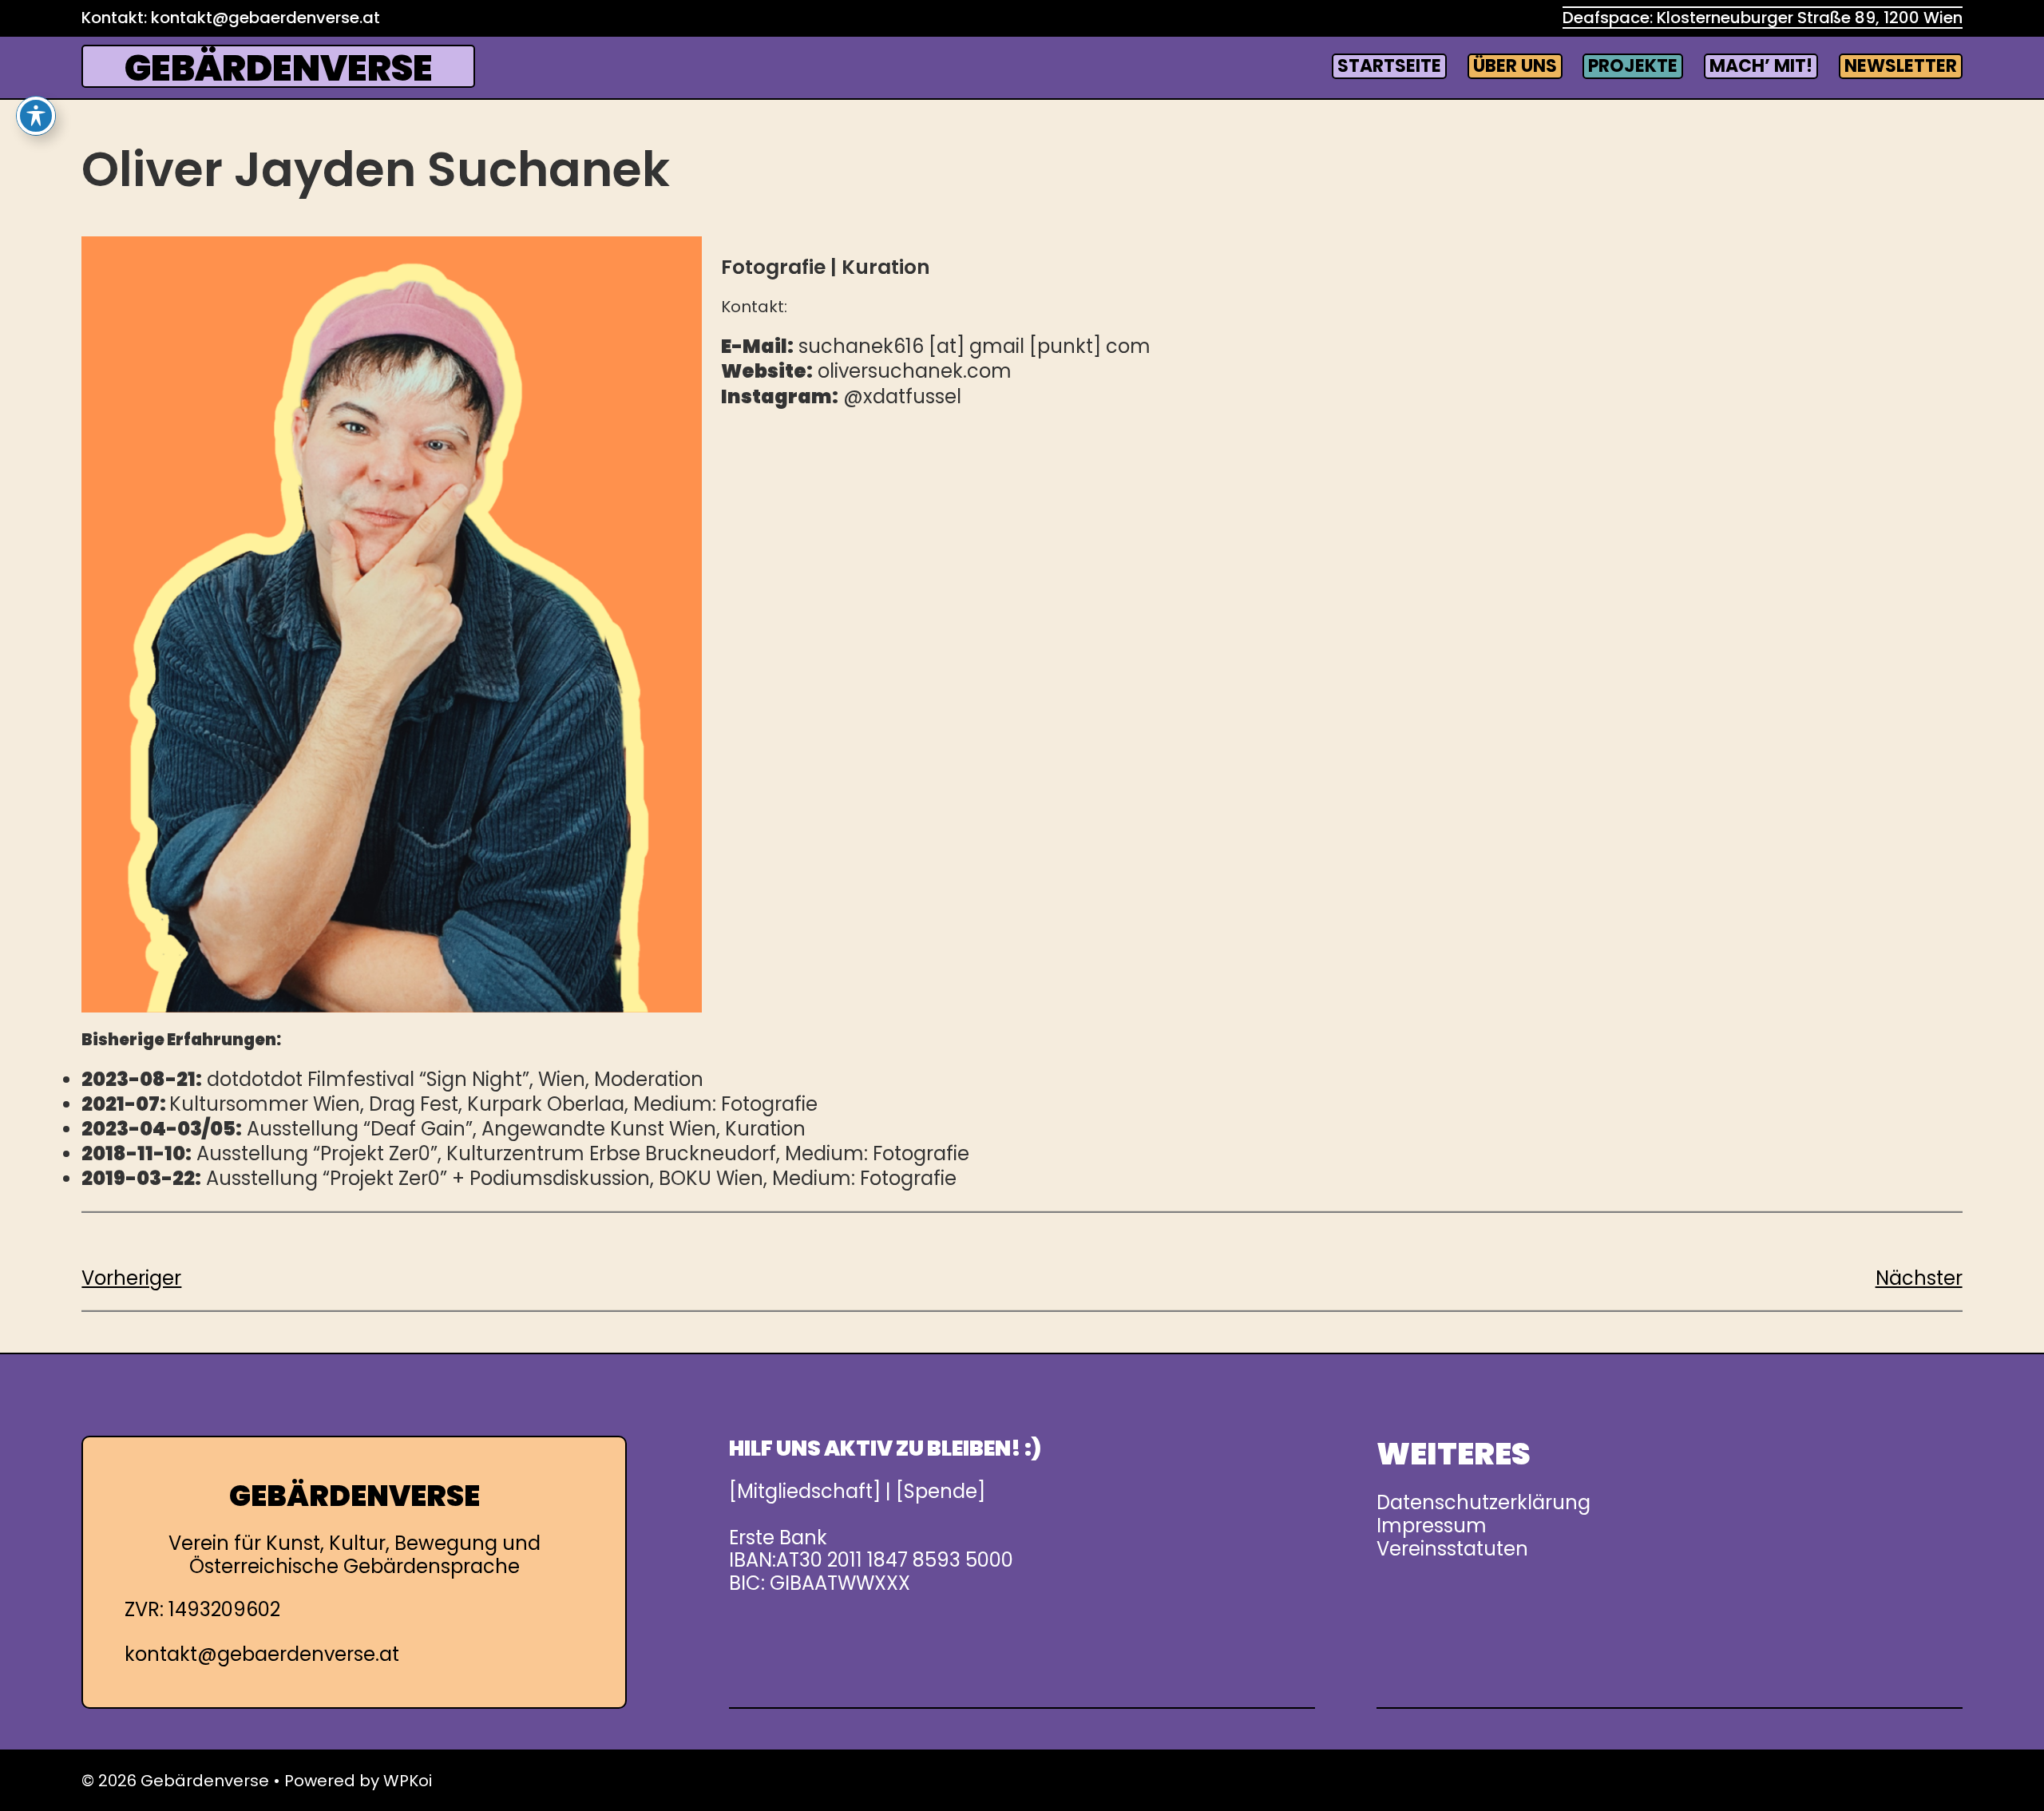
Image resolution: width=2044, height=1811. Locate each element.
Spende (941, 1491)
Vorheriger (131, 1278)
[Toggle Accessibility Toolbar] (36, 116)
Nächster (1919, 1278)
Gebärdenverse (279, 68)
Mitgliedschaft (805, 1491)
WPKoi (408, 1781)
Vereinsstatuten (1452, 1549)
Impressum (1432, 1526)
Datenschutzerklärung (1483, 1502)
